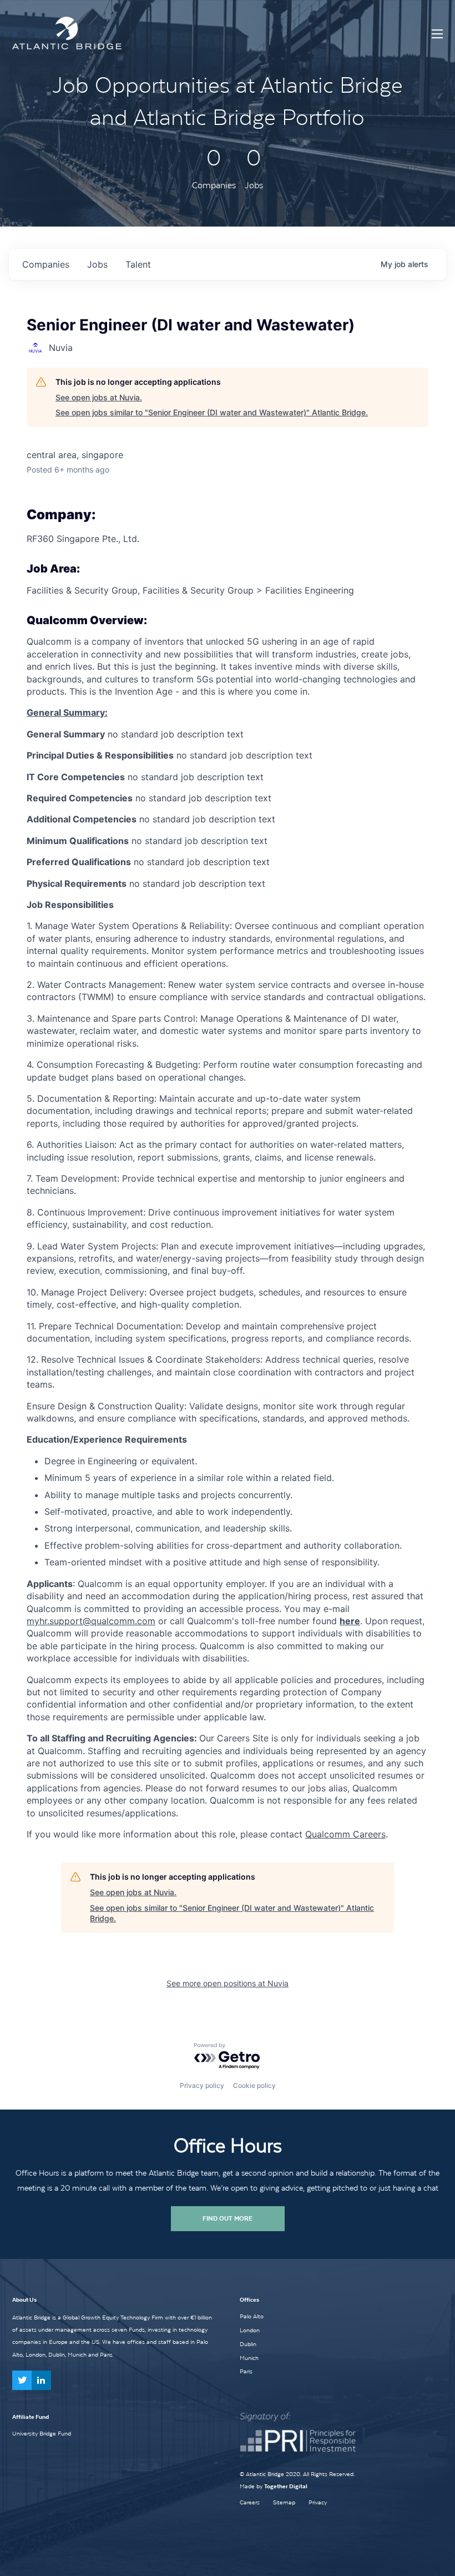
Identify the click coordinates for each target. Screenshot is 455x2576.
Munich (249, 2358)
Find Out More (228, 2218)
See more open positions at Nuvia (228, 1983)
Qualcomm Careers (345, 1834)
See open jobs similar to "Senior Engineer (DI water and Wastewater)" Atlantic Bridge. (212, 412)
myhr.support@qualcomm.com (91, 1621)
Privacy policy (202, 2085)
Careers (250, 2502)
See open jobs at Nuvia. (99, 397)
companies (46, 264)
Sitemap (284, 2502)
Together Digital (286, 2486)
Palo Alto (252, 2316)
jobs (97, 264)
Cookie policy (254, 2085)
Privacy (318, 2502)
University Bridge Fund (42, 2433)
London (250, 2330)
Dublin (248, 2344)
